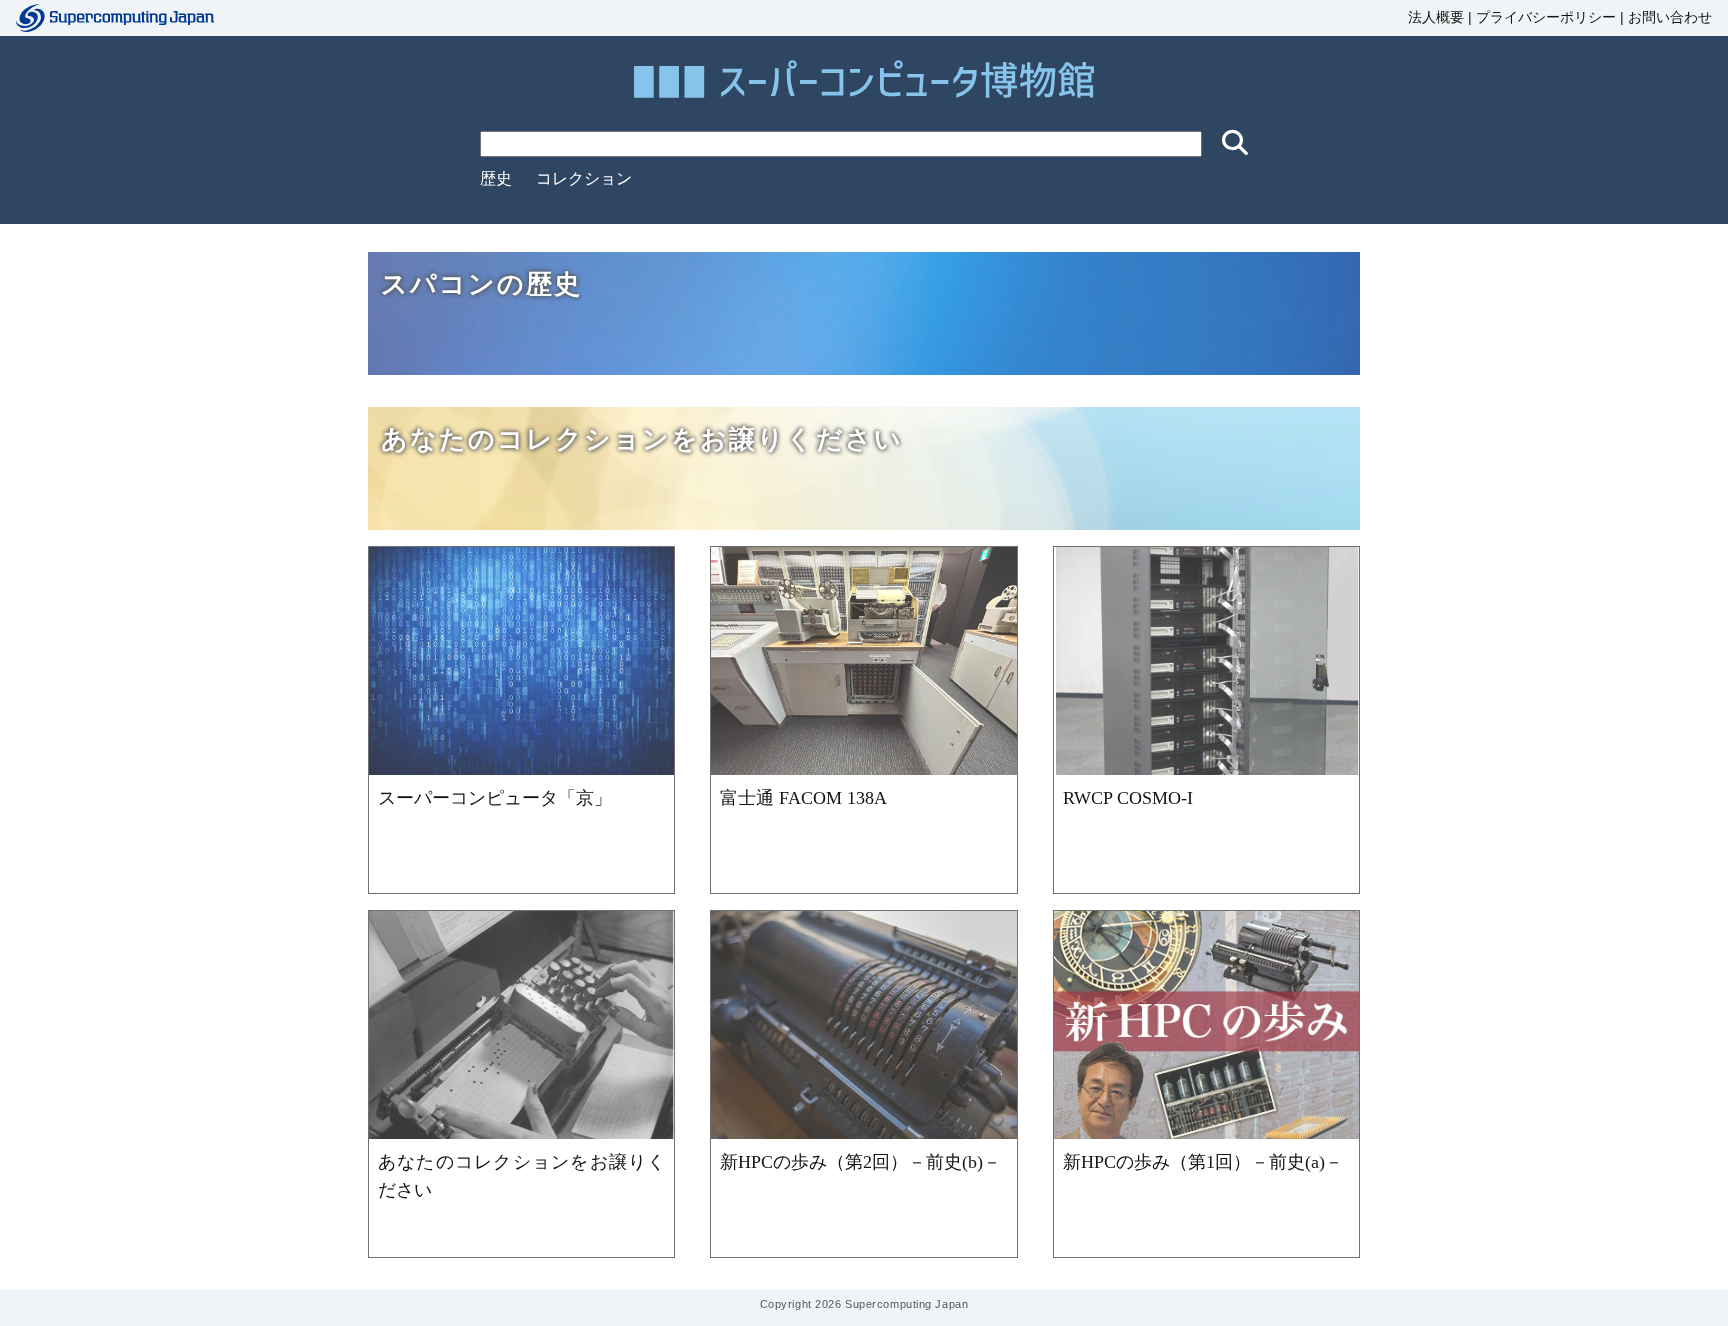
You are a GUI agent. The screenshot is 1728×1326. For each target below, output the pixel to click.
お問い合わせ (1670, 17)
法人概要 (1436, 17)
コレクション (584, 178)
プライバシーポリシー (1546, 17)
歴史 (496, 178)
